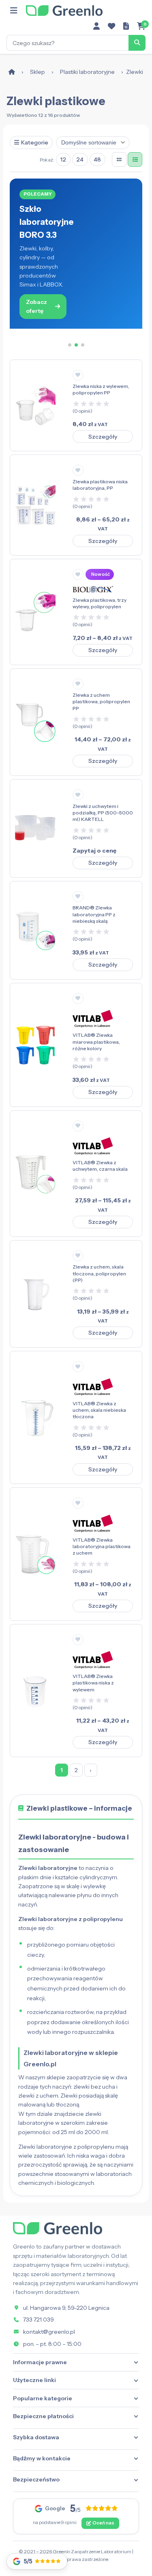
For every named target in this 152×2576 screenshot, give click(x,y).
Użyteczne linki (34, 2380)
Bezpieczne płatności (43, 2416)
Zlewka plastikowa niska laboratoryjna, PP (100, 485)
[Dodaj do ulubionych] (78, 375)
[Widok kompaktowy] (119, 159)
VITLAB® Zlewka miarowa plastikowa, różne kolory (96, 1041)
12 (63, 159)
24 (80, 159)
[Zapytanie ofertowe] (126, 26)
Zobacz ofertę (36, 306)
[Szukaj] (137, 43)
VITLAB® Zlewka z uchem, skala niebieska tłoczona (99, 1410)
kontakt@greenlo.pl (49, 2332)
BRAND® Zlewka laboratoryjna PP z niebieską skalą (94, 914)
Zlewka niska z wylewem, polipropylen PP (101, 389)
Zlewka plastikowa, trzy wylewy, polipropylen (100, 603)
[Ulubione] (111, 26)
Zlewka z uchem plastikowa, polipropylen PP (101, 701)
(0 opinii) (82, 411)
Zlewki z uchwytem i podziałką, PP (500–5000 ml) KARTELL (103, 813)
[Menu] (14, 11)
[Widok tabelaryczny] (135, 159)
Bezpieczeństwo (36, 2479)
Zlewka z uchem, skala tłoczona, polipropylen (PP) (99, 1273)
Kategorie (35, 142)
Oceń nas (103, 2523)
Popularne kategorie (43, 2398)
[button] (70, 345)
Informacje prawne (40, 2362)
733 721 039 (39, 2320)
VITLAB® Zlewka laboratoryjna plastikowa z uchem (102, 1546)
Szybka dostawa (36, 2437)
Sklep (37, 72)
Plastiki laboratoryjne (87, 72)
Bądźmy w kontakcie (42, 2458)
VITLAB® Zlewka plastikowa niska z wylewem (93, 1683)
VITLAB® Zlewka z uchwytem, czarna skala (100, 1166)
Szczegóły (103, 437)
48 (97, 159)
